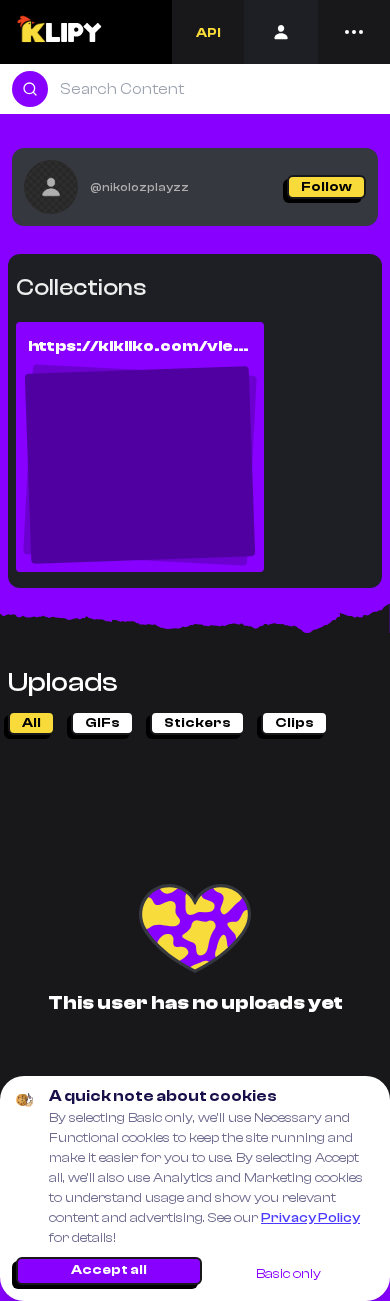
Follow (326, 187)
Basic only (288, 1274)
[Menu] (354, 32)
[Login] (281, 32)
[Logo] (58, 32)
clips (294, 723)
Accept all (109, 1270)
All (31, 723)
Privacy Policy (310, 1218)
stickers (197, 723)
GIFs (102, 723)
